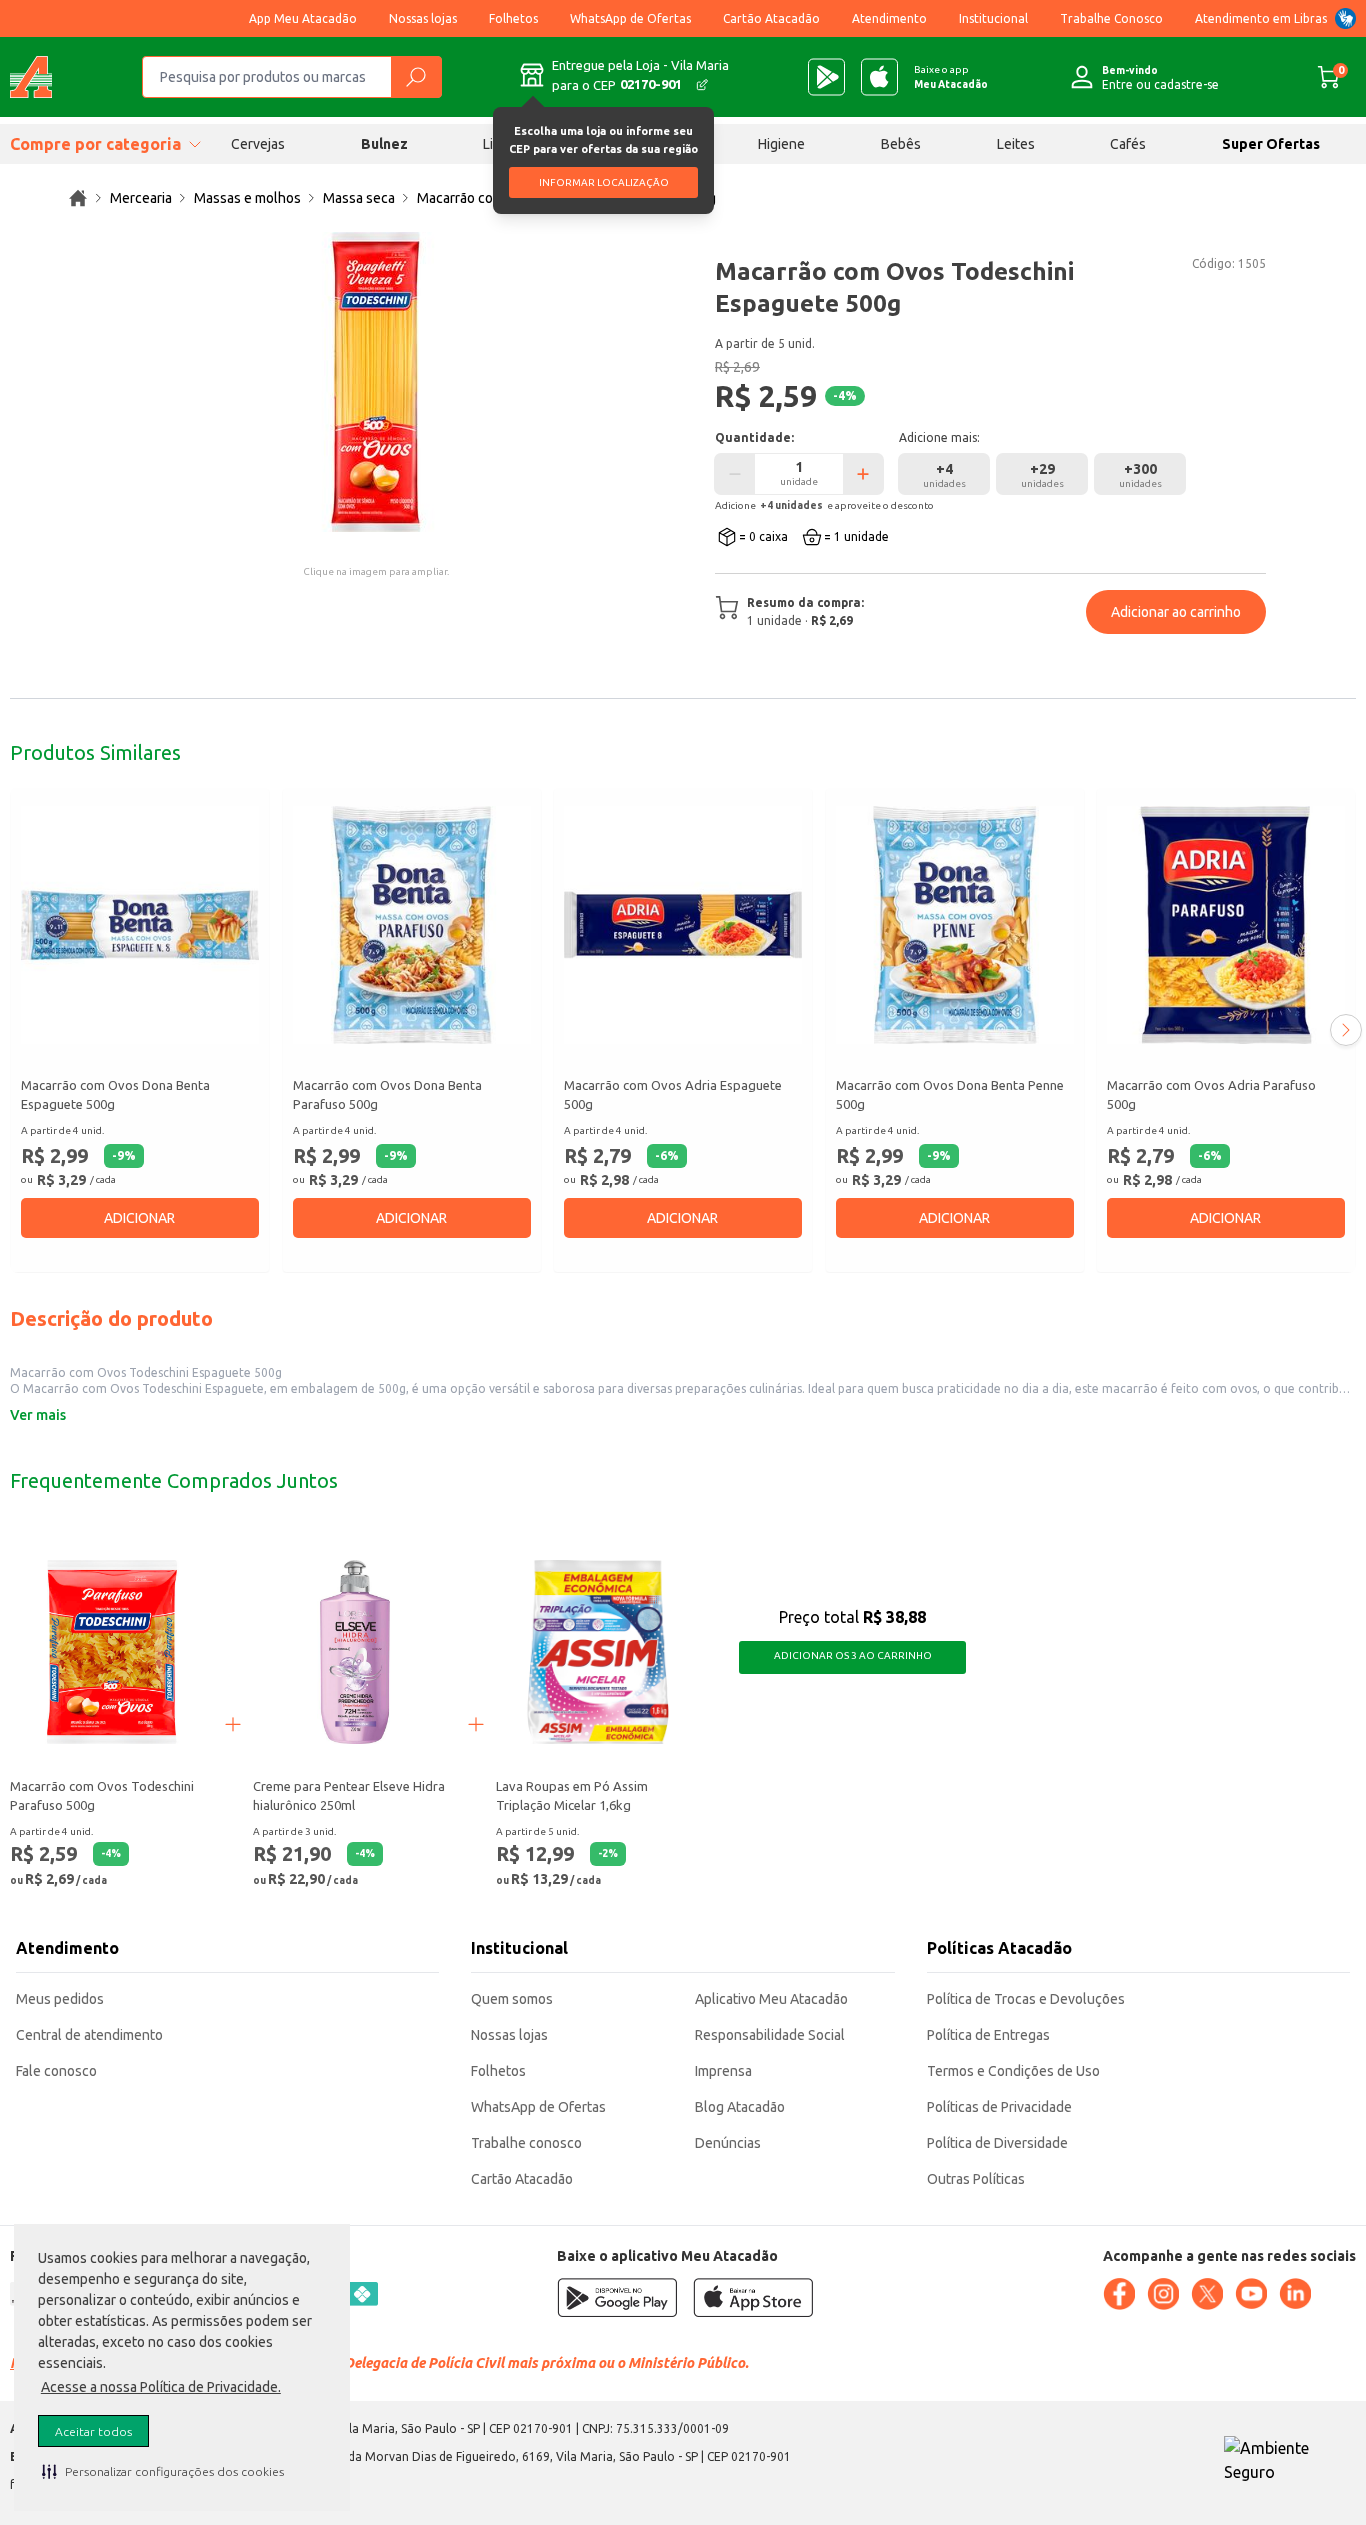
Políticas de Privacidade (999, 2107)
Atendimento (889, 18)
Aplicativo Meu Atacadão (771, 1999)
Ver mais (38, 1415)
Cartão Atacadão (771, 18)
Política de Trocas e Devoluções (1026, 1999)
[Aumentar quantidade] (863, 474)
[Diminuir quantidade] (735, 474)
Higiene (781, 144)
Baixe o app (951, 77)
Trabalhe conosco (526, 2143)
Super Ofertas (1271, 144)
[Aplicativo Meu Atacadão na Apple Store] (879, 77)
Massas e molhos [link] (247, 198)
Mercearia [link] (141, 198)
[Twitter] (1207, 2294)
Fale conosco (56, 2071)
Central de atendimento (89, 2035)
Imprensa (723, 2071)
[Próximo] (1346, 1030)
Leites (1016, 144)
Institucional (993, 18)
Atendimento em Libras (1261, 18)
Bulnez (384, 144)
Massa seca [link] (359, 198)
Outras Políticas (976, 2179)
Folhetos (513, 18)
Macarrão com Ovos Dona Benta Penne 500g (950, 1095)
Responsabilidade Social (770, 2035)
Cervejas (258, 144)
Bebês (901, 144)
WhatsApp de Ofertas (630, 18)
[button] (163, 2471)
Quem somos (512, 1999)
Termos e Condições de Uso (1013, 2071)
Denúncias (728, 2143)
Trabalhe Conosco (1111, 18)
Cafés (1128, 144)
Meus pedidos (60, 1999)
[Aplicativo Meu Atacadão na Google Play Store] (826, 77)
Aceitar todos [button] (93, 2431)
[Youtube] (1251, 2294)
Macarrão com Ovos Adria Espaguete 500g (673, 1095)
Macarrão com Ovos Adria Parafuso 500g (1211, 1095)
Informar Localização (604, 182)
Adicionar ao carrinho (1176, 612)
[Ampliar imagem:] (376, 382)
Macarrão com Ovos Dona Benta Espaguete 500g (115, 1095)
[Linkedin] (1295, 2294)
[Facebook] (1119, 2294)
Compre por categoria (95, 144)
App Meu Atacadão (303, 18)
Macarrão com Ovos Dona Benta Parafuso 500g (387, 1095)
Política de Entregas (988, 2035)
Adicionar (139, 1218)
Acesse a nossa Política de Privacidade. (161, 2387)
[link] (78, 198)
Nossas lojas (423, 18)
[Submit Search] (416, 77)
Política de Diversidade (997, 2143)
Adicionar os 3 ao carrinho (853, 1655)
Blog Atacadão (740, 2107)
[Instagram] (1163, 2294)
